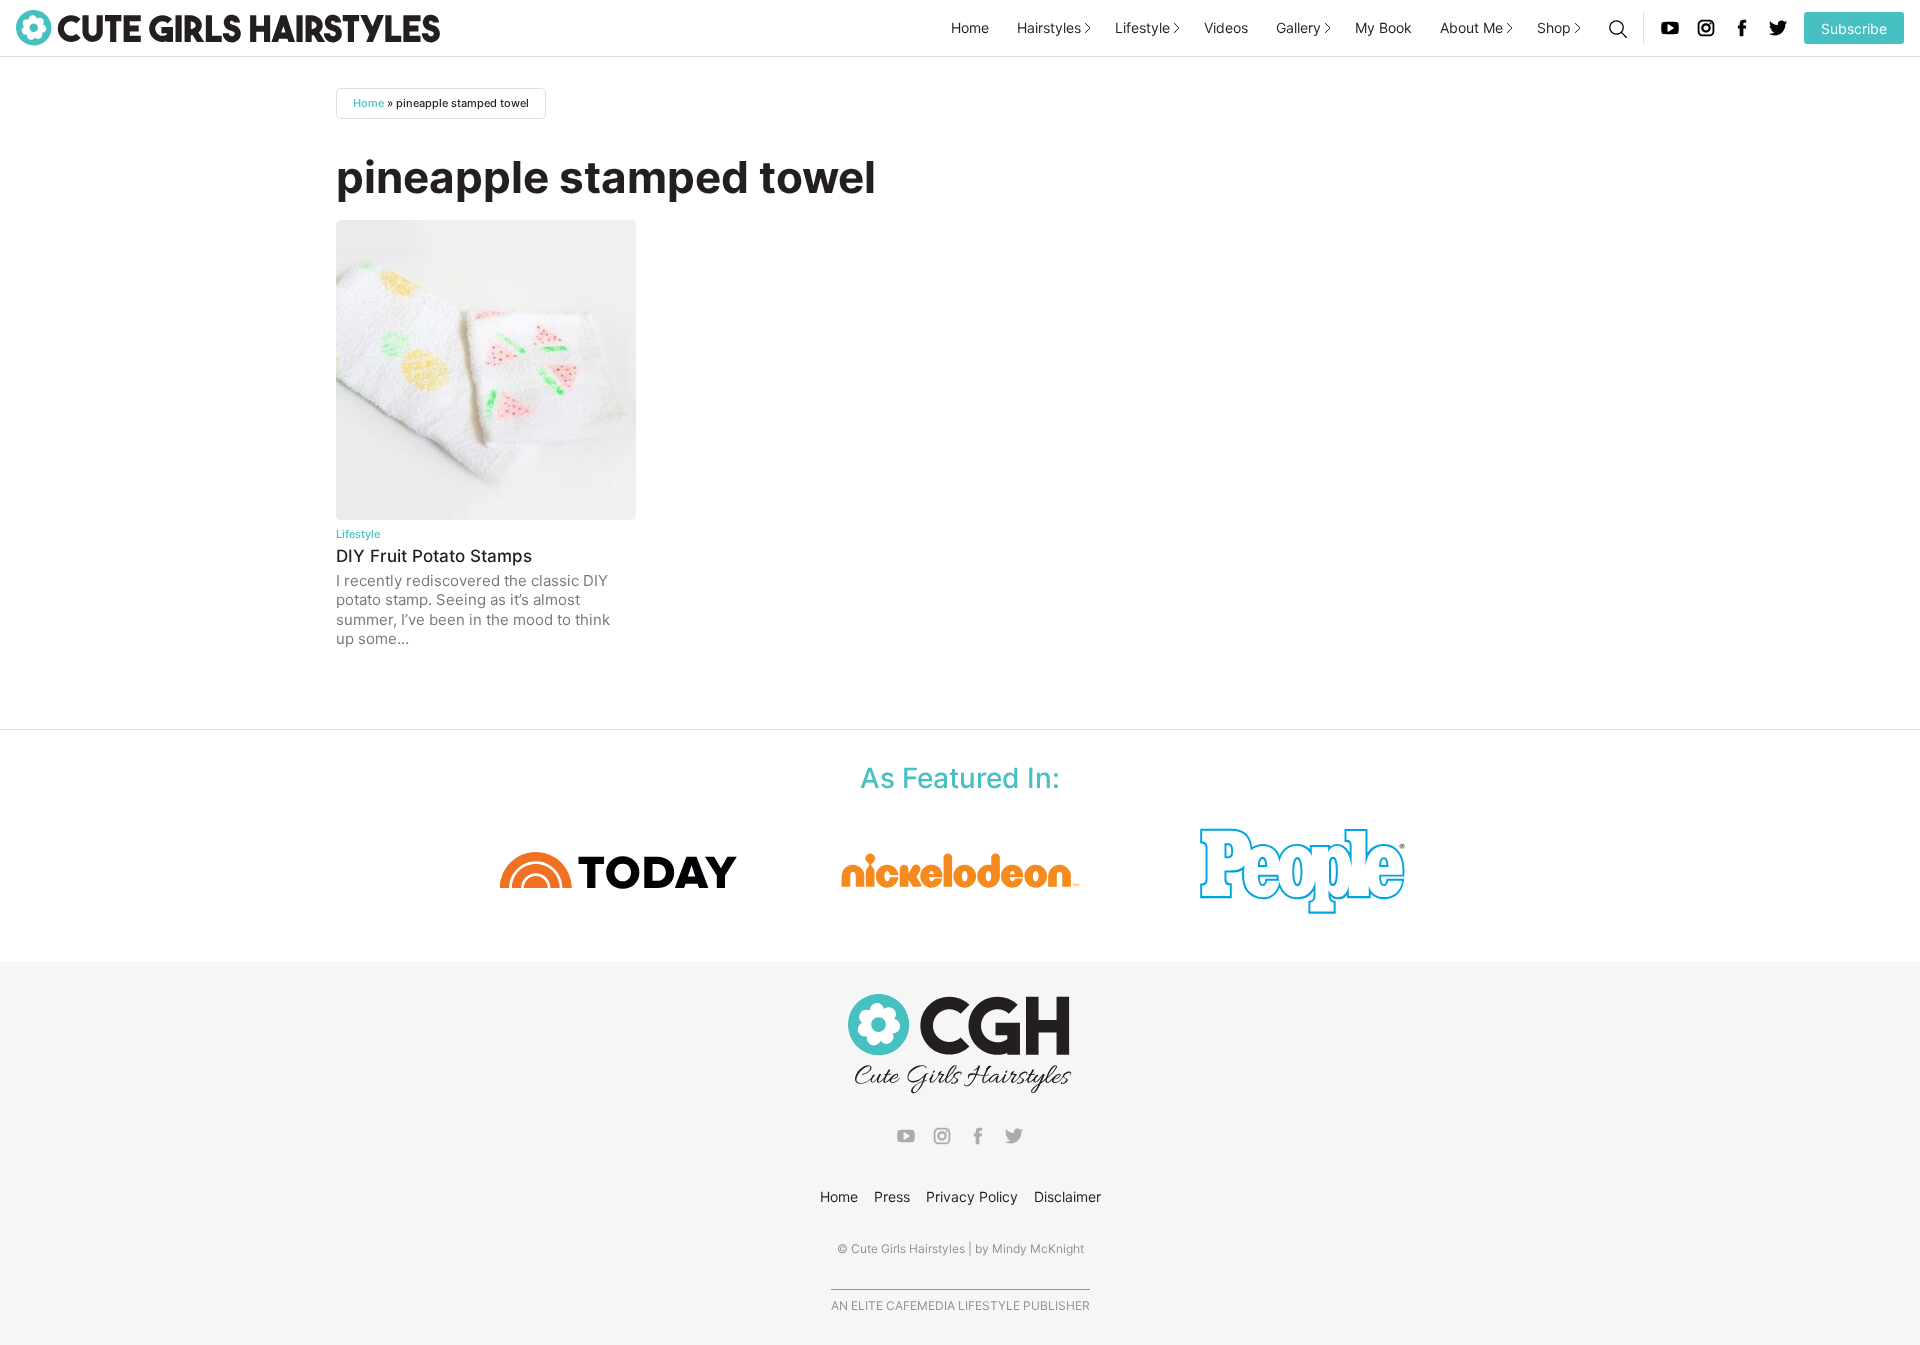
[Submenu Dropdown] (1088, 28)
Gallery (1298, 27)
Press (892, 1196)
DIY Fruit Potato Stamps (434, 556)
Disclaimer (1067, 1196)
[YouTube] (1670, 28)
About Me (1471, 27)
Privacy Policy (972, 1196)
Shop (1554, 27)
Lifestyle (1142, 27)
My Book (1383, 27)
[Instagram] (1706, 28)
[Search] (1617, 28)
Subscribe (1854, 28)
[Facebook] (1742, 28)
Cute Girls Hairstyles (228, 28)
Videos (1226, 27)
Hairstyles (1049, 27)
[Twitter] (1778, 28)
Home (970, 27)
